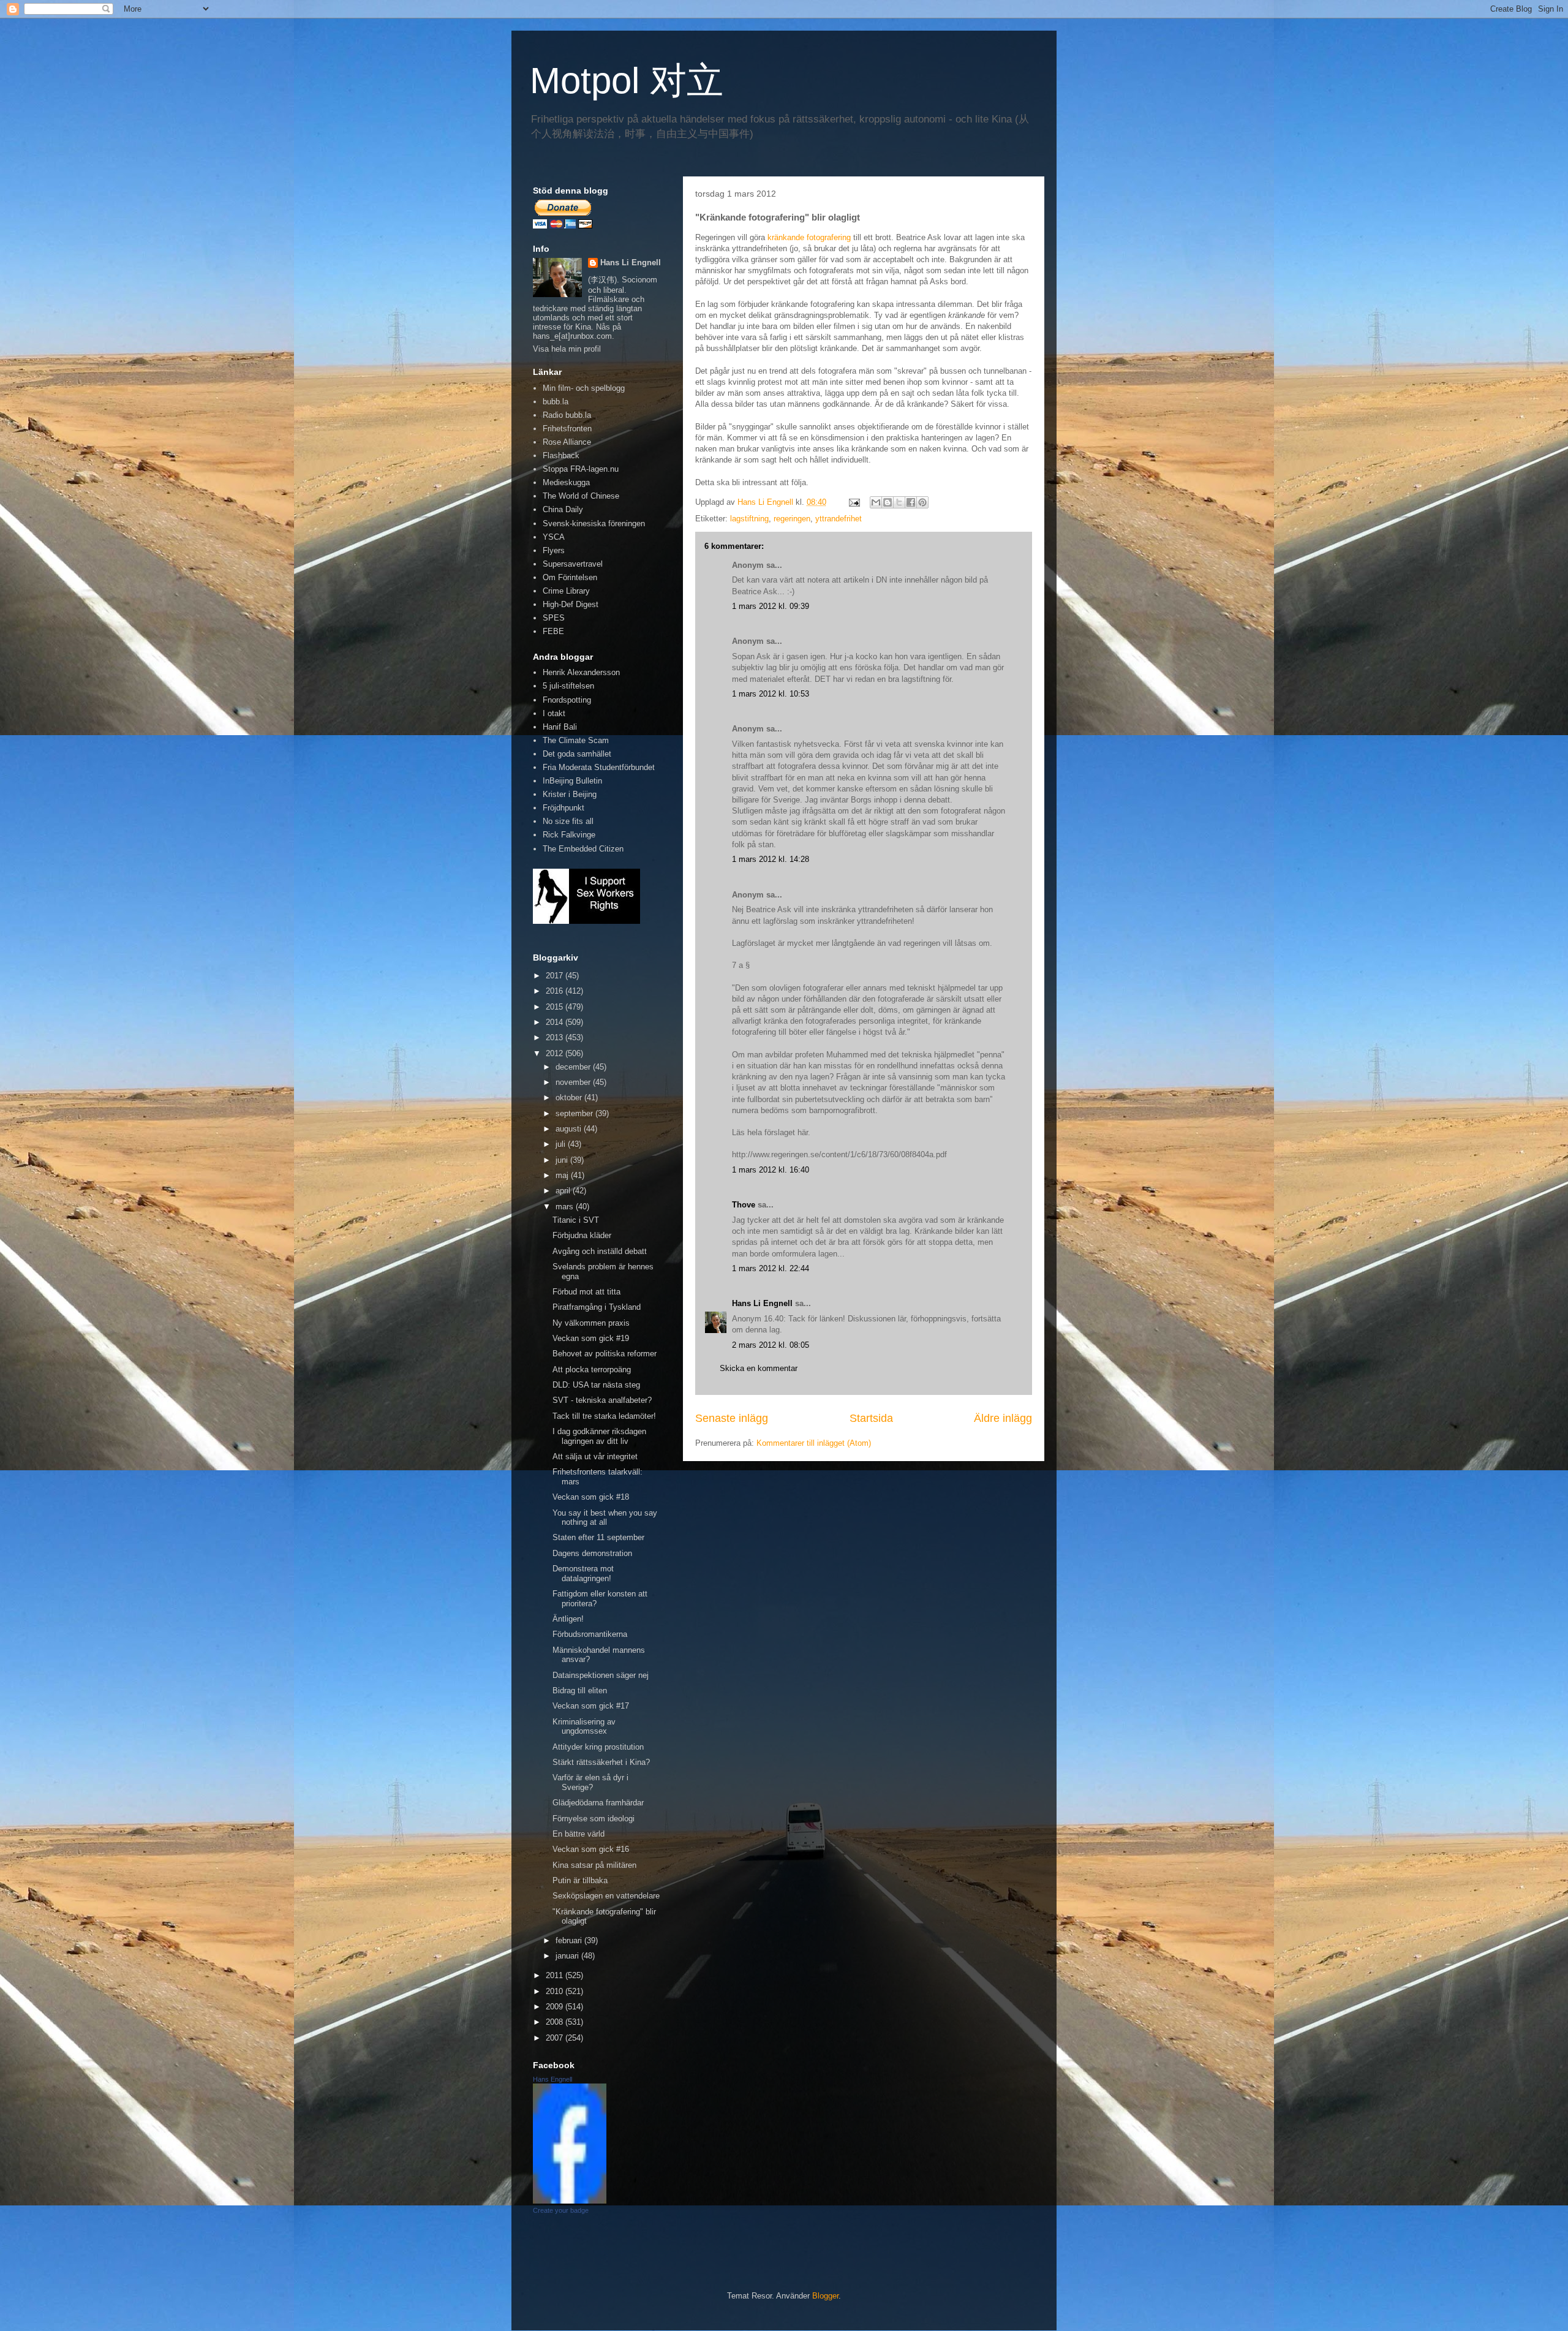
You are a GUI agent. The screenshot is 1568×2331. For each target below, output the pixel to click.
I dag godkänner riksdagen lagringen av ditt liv (599, 1436)
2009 (556, 2007)
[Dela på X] (899, 502)
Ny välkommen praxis (591, 1323)
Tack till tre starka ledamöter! (604, 1416)
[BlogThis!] (888, 502)
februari (570, 1940)
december (574, 1067)
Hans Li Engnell (763, 1303)
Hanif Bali (560, 727)
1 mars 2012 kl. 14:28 (771, 859)
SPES (554, 618)
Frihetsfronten (567, 429)
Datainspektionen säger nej (601, 1675)
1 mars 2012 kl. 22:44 (771, 1268)
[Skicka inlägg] (854, 502)
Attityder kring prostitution (598, 1747)
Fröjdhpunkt (563, 808)
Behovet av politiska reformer (605, 1354)
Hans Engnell (552, 2079)
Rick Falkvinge (569, 835)
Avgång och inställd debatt (600, 1251)
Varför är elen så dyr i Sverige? (590, 1782)
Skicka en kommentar (759, 1368)
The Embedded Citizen (583, 849)
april (564, 1191)
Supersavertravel (573, 564)
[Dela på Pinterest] (922, 502)
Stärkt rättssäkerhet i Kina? (601, 1762)
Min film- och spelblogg (584, 388)
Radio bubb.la (567, 415)
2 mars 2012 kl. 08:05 (771, 1345)
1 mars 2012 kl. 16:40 (771, 1170)
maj (563, 1175)
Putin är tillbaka (580, 1880)
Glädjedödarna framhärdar (598, 1803)
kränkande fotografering (809, 237)
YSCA (554, 537)
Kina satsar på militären (594, 1865)
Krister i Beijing (570, 794)
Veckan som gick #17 (591, 1706)
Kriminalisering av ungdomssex (584, 1727)
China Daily (563, 509)
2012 (556, 1053)
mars (566, 1207)
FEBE (553, 631)
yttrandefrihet (839, 519)
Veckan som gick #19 (591, 1338)
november (574, 1082)
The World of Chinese (581, 496)
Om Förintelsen (570, 577)
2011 (556, 1975)
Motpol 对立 (627, 81)
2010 (556, 1991)
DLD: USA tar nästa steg (596, 1385)
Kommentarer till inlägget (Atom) (814, 1443)
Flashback (561, 455)
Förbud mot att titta (586, 1292)
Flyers (554, 550)
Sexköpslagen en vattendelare (606, 1896)
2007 (556, 2038)
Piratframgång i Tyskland (597, 1307)
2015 (556, 1007)
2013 (556, 1037)
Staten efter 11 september (598, 1537)
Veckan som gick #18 (591, 1497)
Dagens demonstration (592, 1553)
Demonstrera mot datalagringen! (583, 1574)
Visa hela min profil (567, 349)
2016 (556, 991)
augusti (570, 1129)
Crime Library (566, 591)
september (575, 1113)
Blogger (825, 2296)
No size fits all (568, 821)
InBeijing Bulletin (572, 781)
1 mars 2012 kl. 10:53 (771, 694)
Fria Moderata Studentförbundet (599, 767)
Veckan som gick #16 (591, 1849)
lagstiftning (749, 519)
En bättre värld (579, 1834)
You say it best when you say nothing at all (605, 1518)
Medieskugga (566, 482)
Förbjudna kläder (582, 1235)
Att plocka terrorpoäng (592, 1370)
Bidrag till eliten (580, 1691)
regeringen (792, 519)
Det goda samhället (577, 754)
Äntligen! (568, 1619)
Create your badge (561, 2210)
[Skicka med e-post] (876, 502)
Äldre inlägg (1003, 1418)
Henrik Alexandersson (581, 672)
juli (562, 1144)
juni (563, 1160)
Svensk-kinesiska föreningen (594, 523)
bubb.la (556, 402)
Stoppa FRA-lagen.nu (581, 469)
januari (568, 1956)
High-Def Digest (571, 604)
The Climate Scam (576, 740)
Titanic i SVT (576, 1220)
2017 (556, 976)
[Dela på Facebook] (911, 502)
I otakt (554, 713)
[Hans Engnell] (570, 2201)
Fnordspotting (567, 700)
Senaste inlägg (732, 1418)
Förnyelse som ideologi (594, 1819)
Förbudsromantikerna (590, 1634)
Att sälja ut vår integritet (595, 1456)
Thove (744, 1205)
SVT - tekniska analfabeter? (602, 1400)
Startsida (871, 1418)
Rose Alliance (567, 442)
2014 (556, 1022)
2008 (556, 2022)
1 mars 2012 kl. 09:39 (771, 606)
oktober (570, 1097)
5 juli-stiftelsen (568, 686)
